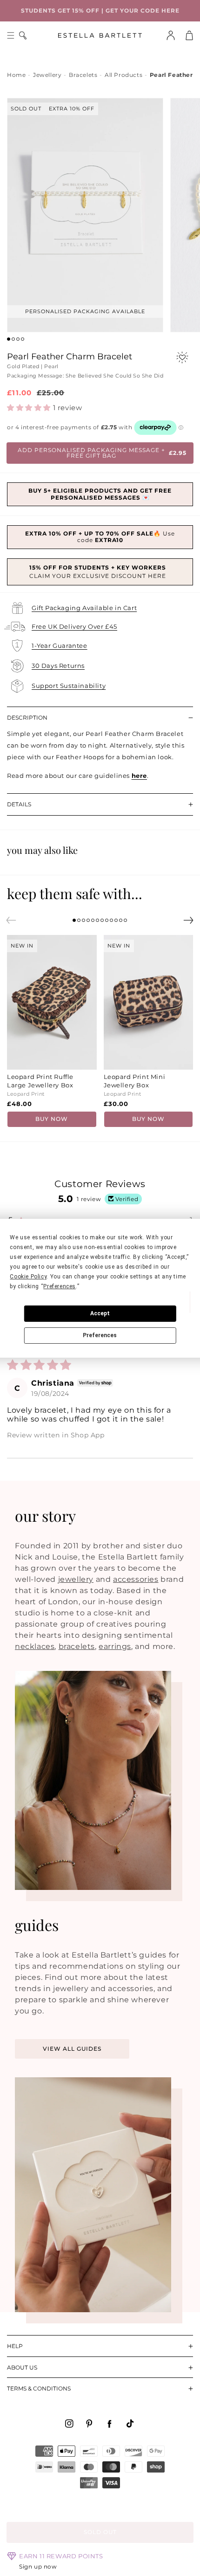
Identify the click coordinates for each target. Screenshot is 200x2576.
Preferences (100, 1335)
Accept (100, 1313)
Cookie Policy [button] (28, 1277)
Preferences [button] (60, 1286)
